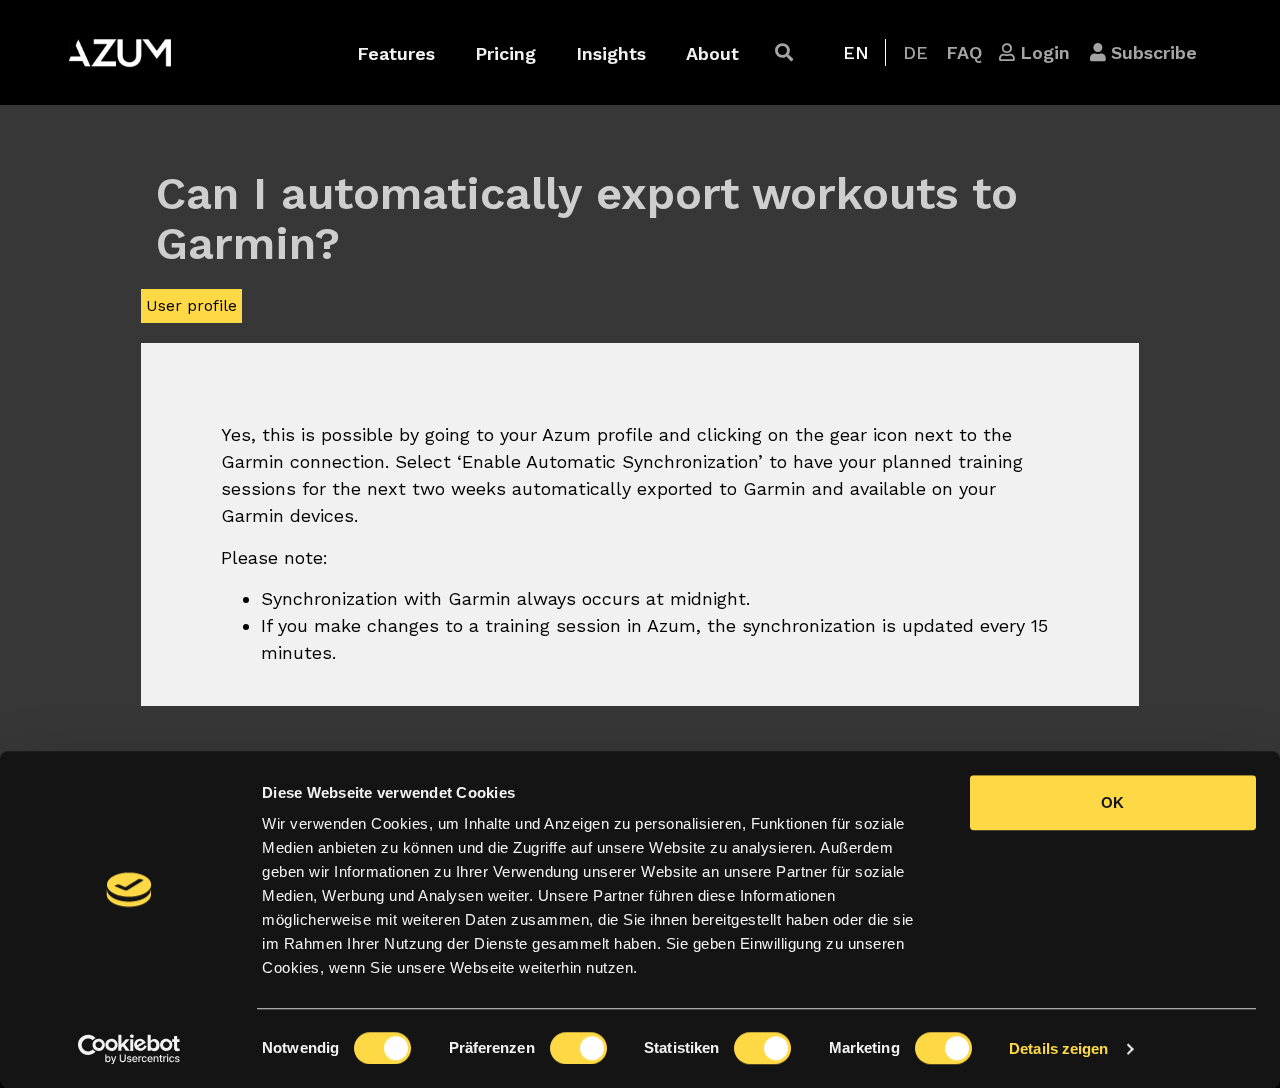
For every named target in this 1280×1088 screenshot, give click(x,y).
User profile (191, 305)
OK (1112, 802)
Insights (611, 53)
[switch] (578, 1048)
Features (396, 53)
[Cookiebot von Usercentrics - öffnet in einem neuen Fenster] (129, 1049)
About (712, 53)
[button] (784, 52)
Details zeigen (1058, 1048)
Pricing (505, 53)
